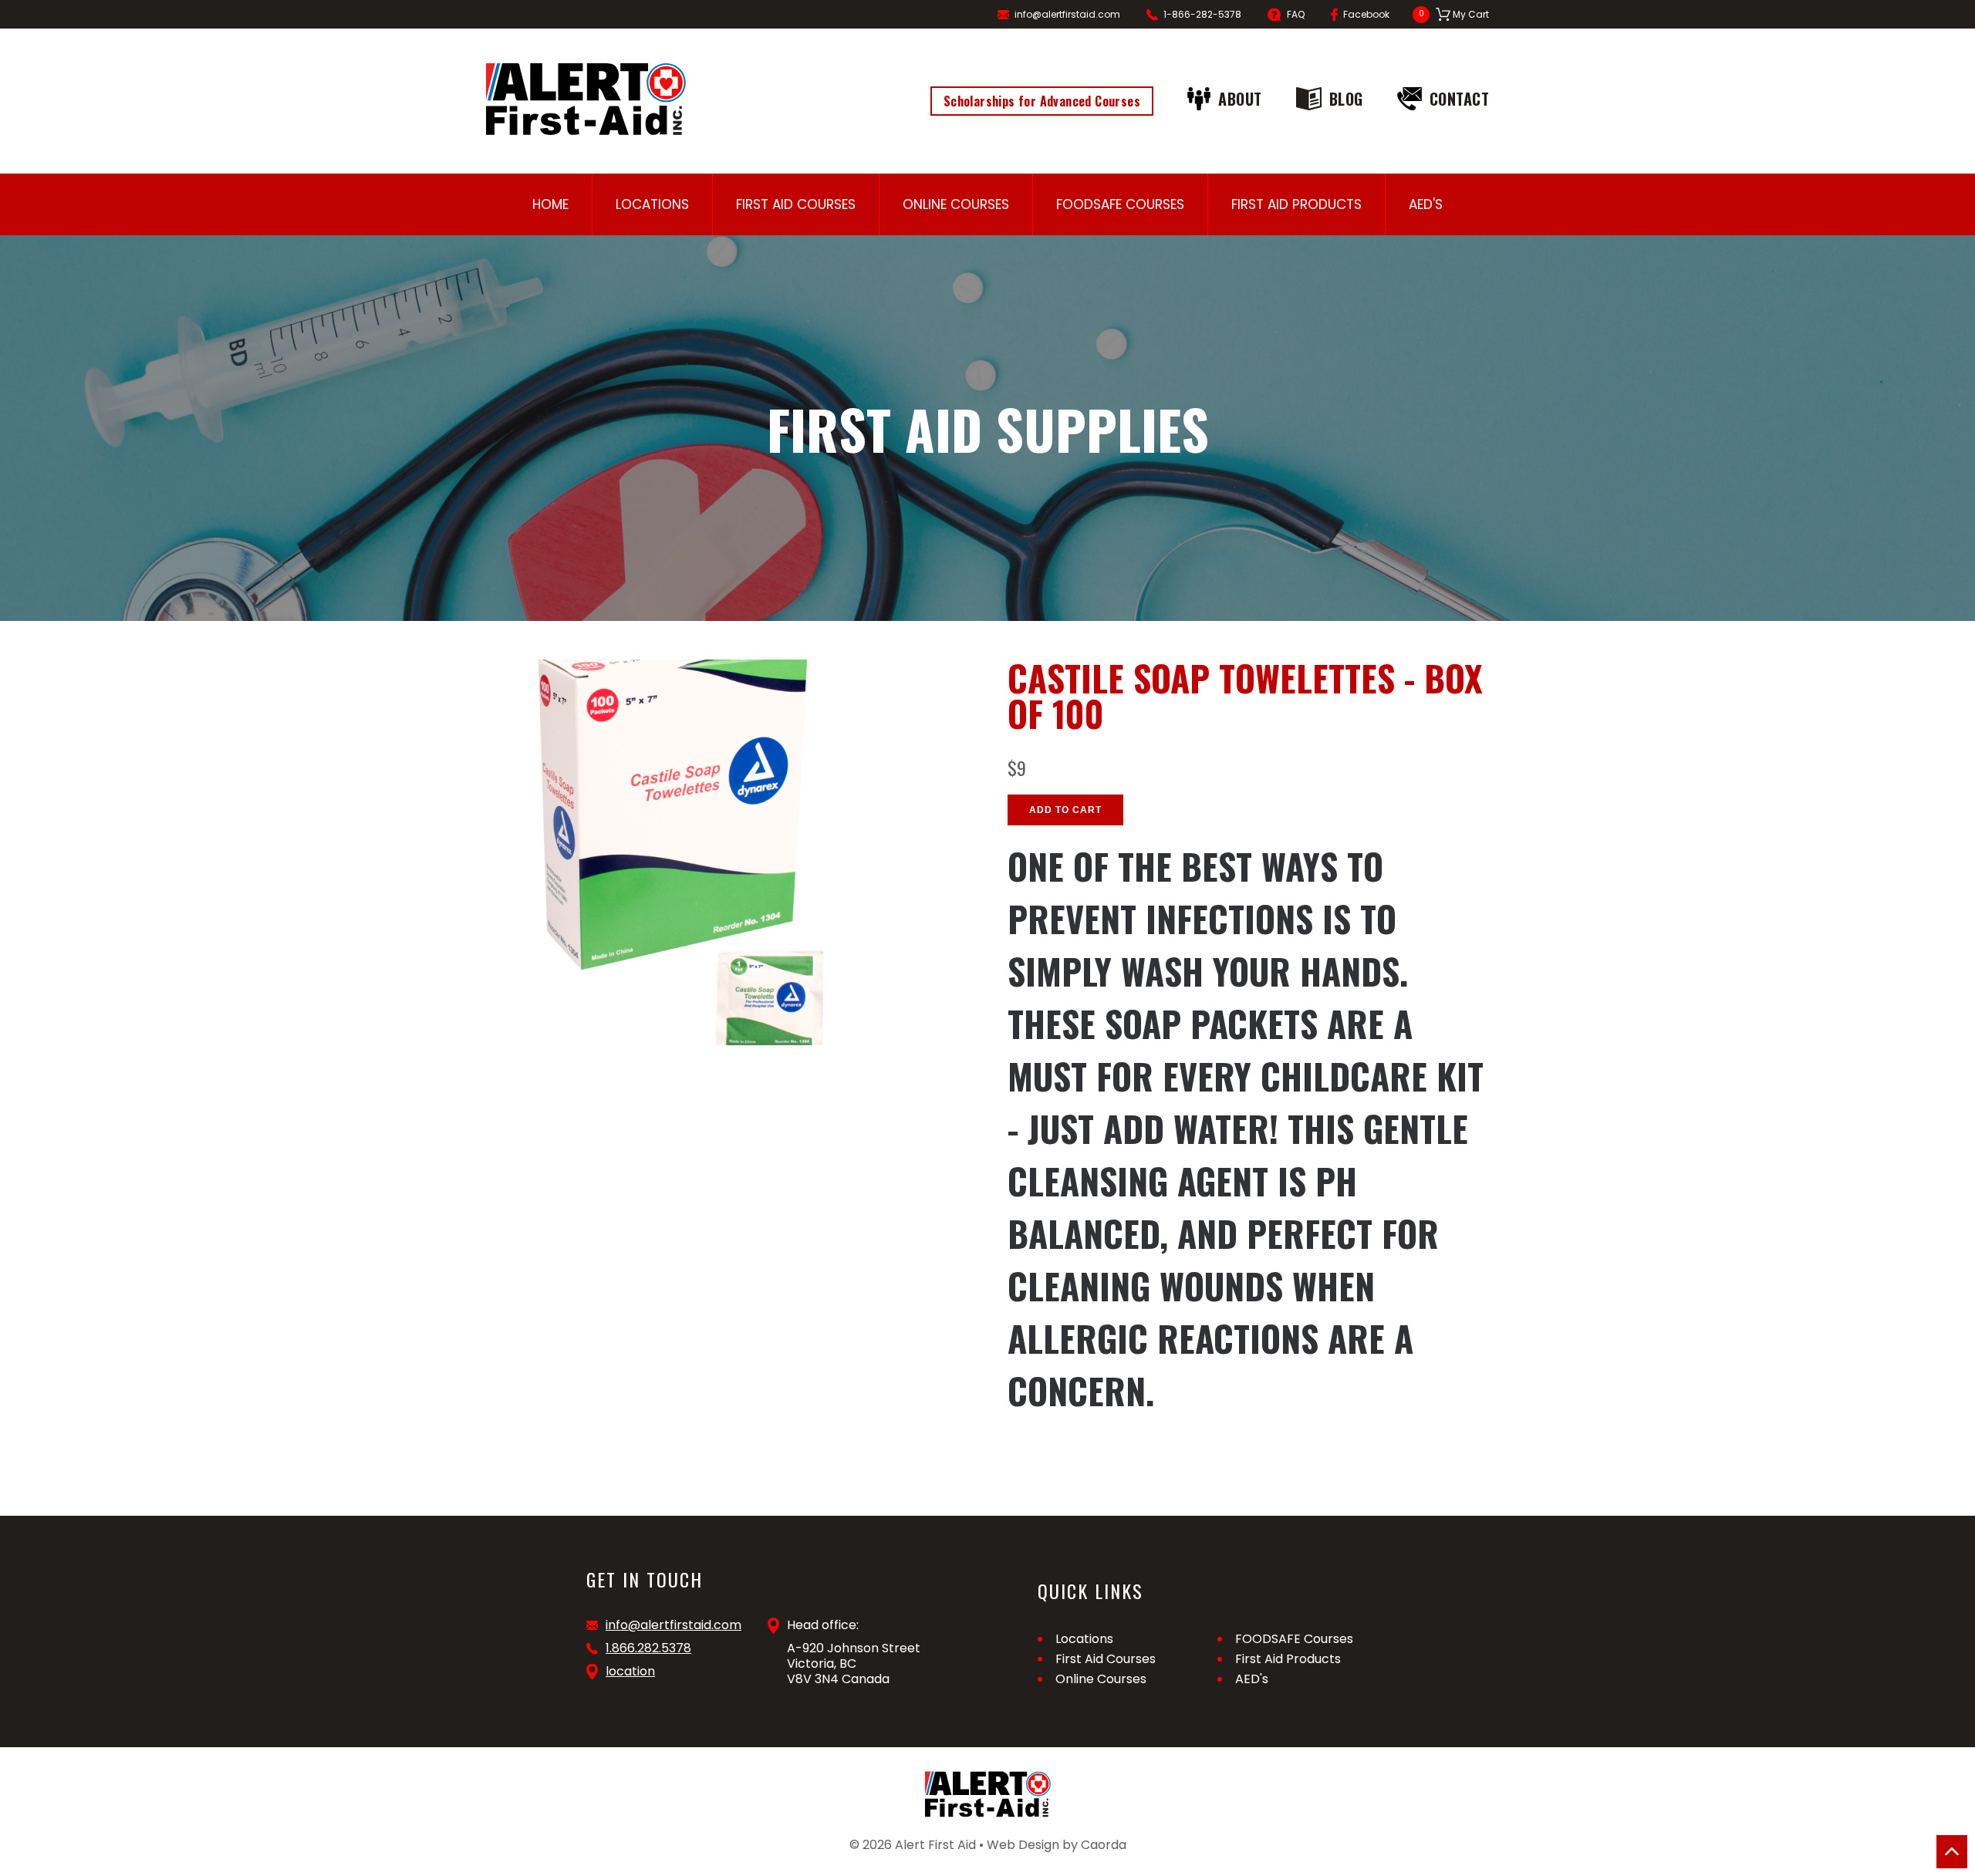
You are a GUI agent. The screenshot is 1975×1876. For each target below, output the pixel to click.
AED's (1426, 204)
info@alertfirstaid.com (1067, 14)
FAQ (1296, 14)
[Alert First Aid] (586, 99)
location (630, 1672)
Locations (652, 204)
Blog (1346, 99)
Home (550, 204)
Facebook (1366, 14)
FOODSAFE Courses (1120, 204)
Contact (1460, 99)
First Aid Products (1296, 204)
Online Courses (956, 204)
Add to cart (1065, 810)
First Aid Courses (796, 204)
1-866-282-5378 (1202, 14)
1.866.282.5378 (648, 1648)
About (1240, 99)
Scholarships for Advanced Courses (1042, 101)
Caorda (1104, 1845)
